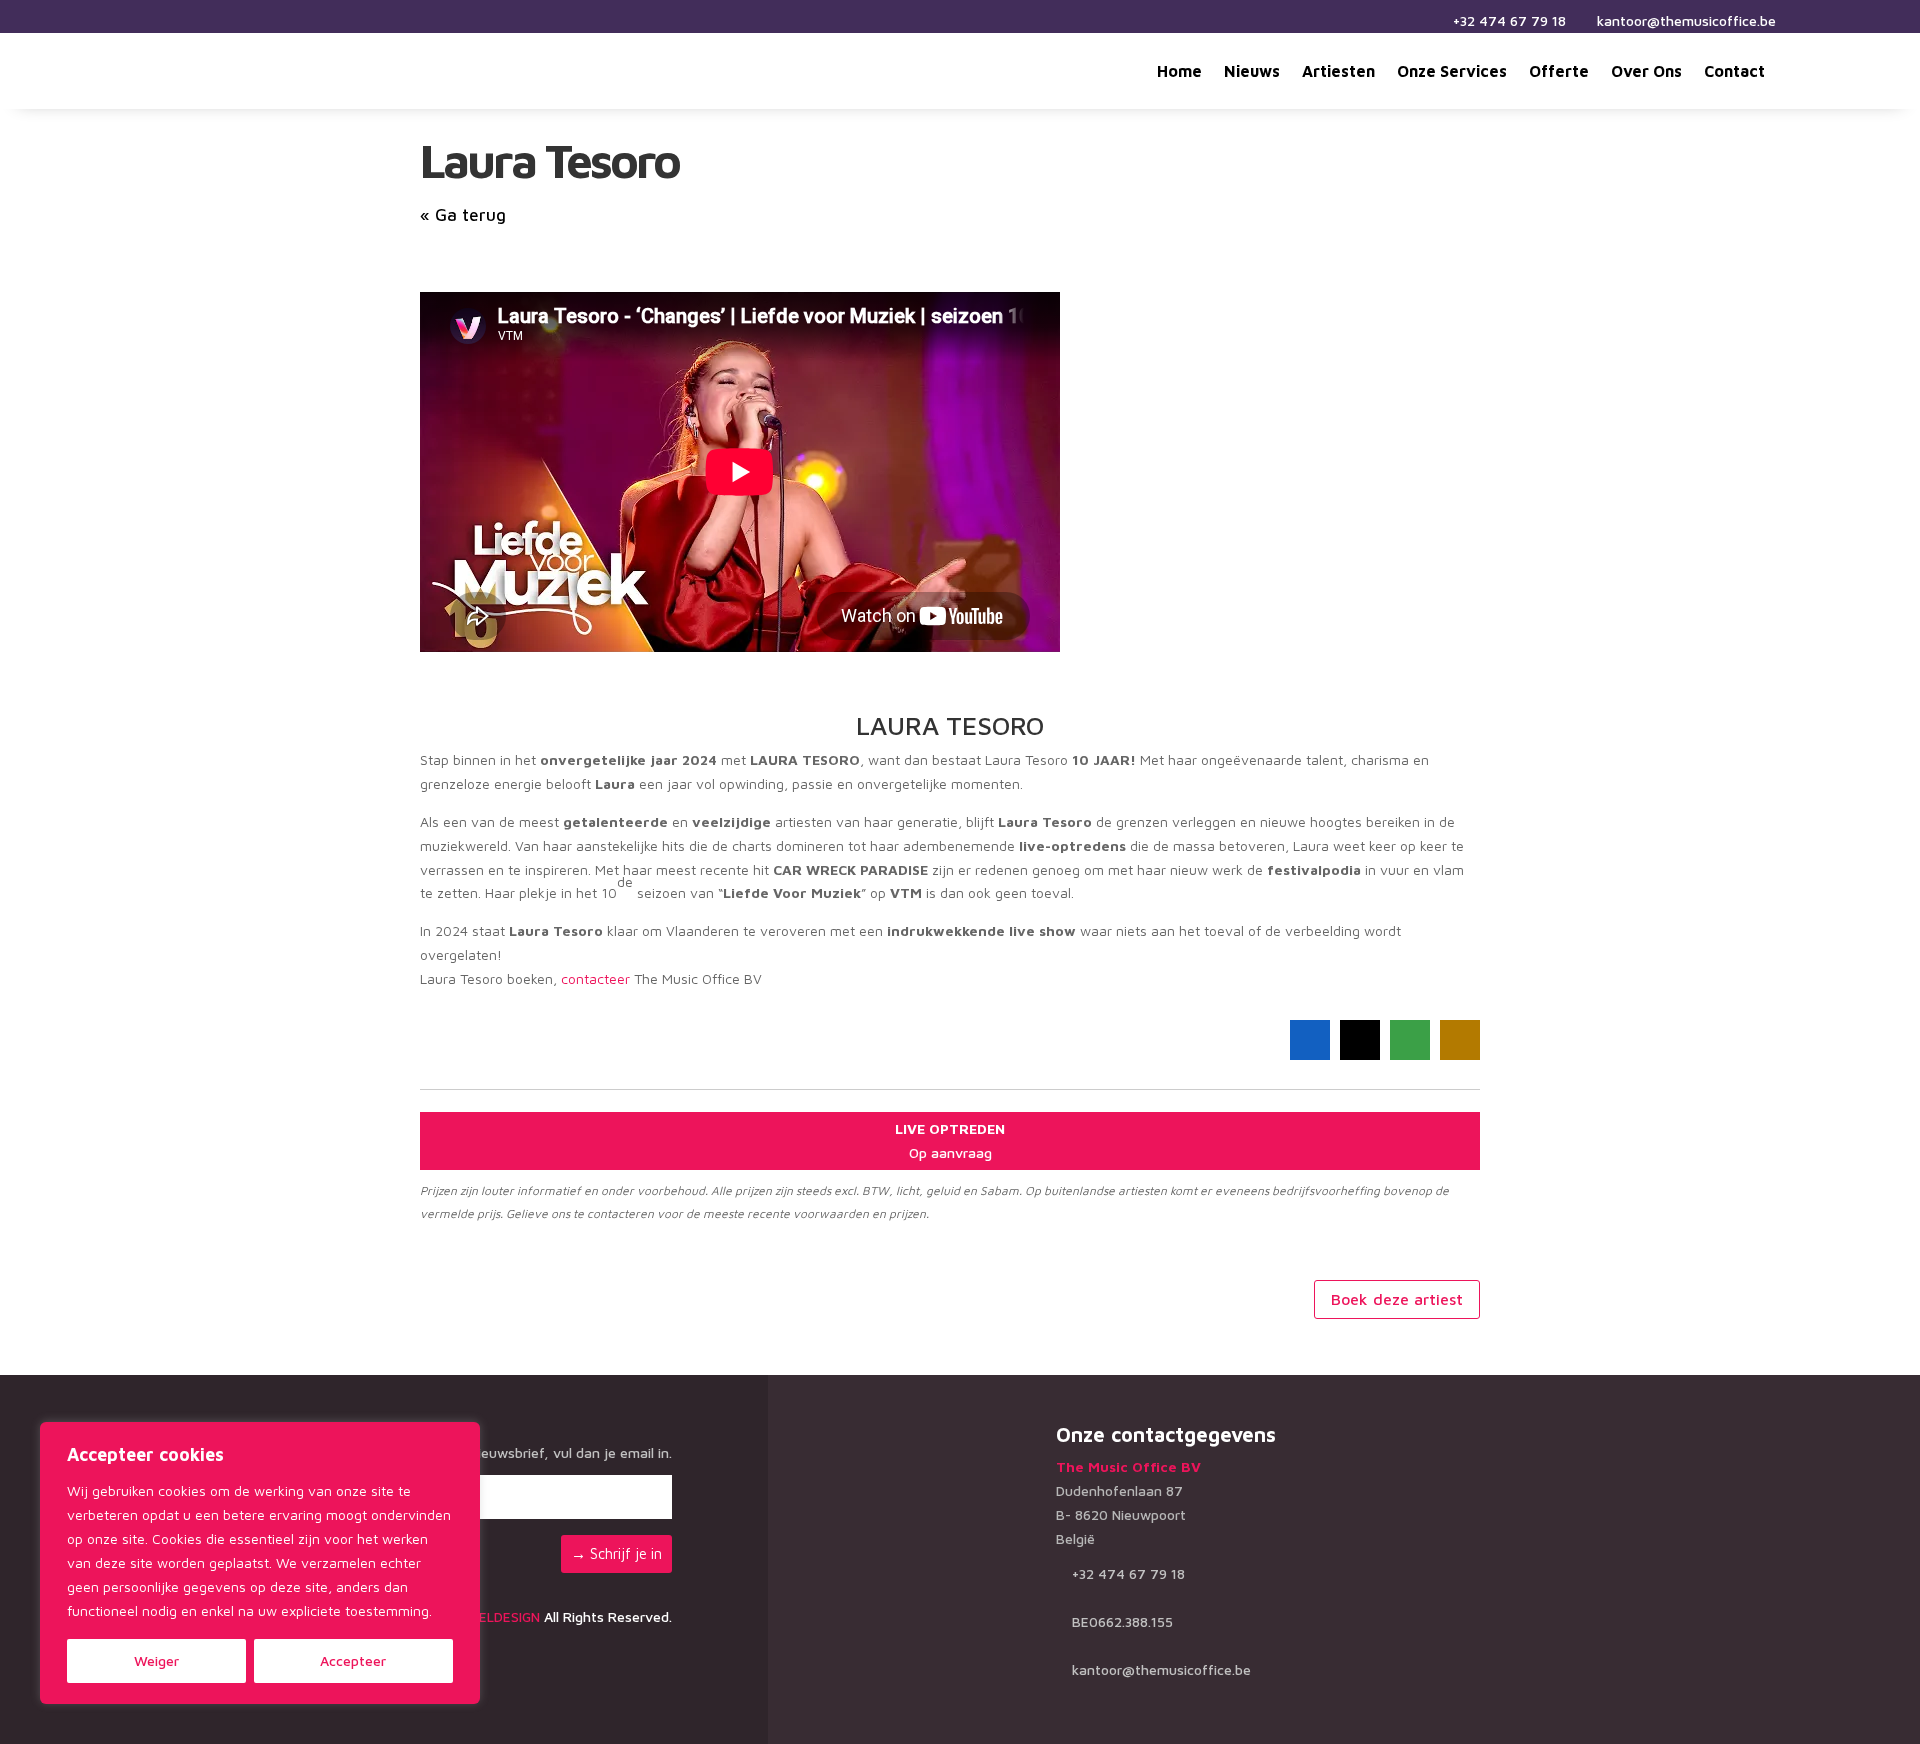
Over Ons (1646, 71)
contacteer (595, 978)
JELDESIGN (506, 1616)
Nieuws (1252, 71)
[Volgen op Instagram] (180, 20)
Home (1179, 71)
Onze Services (1452, 71)
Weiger (156, 1660)
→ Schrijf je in (616, 1553)
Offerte (1559, 71)
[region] (260, 1563)
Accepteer (353, 1660)
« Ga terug (463, 215)
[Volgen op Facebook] (156, 20)
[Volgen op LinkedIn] (204, 20)
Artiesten (1338, 71)
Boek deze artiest (1397, 1299)
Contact (1734, 71)
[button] (1310, 1040)
